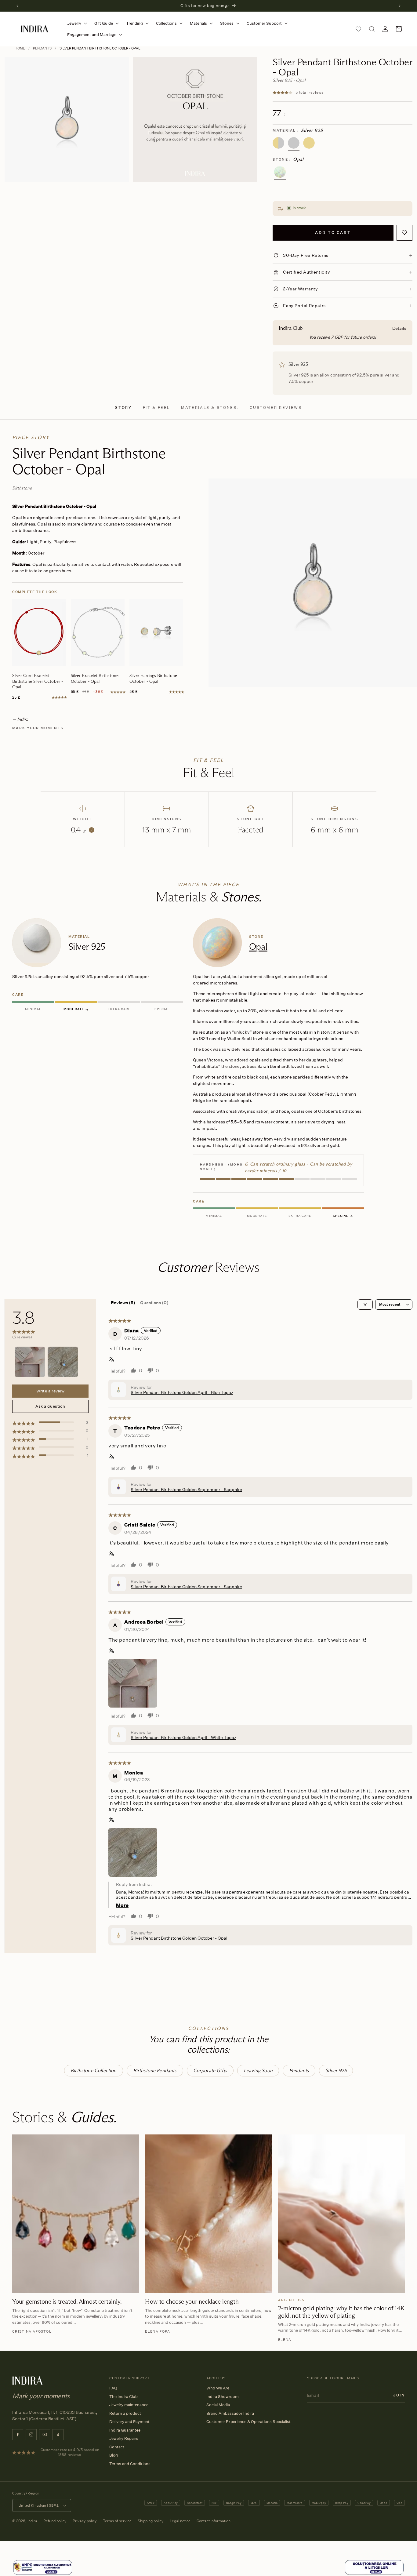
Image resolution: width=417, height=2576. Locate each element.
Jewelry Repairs (124, 2438)
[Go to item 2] (63, 1362)
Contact (117, 2447)
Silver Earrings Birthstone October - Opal (153, 678)
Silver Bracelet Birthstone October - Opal (95, 678)
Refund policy (55, 2521)
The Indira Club (123, 2396)
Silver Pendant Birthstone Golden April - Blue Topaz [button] (182, 1392)
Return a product (125, 2413)
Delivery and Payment (129, 2421)
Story (123, 408)
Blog (114, 2455)
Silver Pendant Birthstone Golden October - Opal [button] (179, 1938)
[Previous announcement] (17, 6)
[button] (76, 23)
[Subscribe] (399, 2395)
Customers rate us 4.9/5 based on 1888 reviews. (70, 2452)
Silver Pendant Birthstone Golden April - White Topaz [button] (183, 1737)
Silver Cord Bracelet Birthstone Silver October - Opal (38, 681)
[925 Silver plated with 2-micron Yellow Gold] (278, 143)
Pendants (42, 48)
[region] (209, 1069)
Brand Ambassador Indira (230, 2413)
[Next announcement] (400, 6)
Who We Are (218, 2388)
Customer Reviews (276, 408)
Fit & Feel (156, 408)
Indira (32, 2521)
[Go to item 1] (30, 1362)
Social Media (218, 2405)
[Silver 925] (294, 143)
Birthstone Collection (93, 2070)
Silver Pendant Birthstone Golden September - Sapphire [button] (186, 1489)
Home (20, 48)
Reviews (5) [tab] (123, 1303)
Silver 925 (336, 2070)
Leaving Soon (258, 2070)
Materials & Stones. (210, 408)
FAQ (113, 2388)
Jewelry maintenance (129, 2405)
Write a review (50, 1391)
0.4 (82, 830)
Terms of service (117, 2521)
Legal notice (180, 2521)
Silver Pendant (27, 506)
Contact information (214, 2521)
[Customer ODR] (374, 2568)
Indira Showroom (223, 2396)
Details (399, 328)
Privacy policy (85, 2521)
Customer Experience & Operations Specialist (248, 2421)
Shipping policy (151, 2521)
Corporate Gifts (210, 2070)
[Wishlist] (358, 29)
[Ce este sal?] (43, 2568)
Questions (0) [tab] (154, 1303)
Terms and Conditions (130, 2464)
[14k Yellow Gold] (309, 143)
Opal (258, 946)
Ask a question (50, 1406)
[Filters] (365, 1304)
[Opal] (280, 172)
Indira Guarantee (125, 2430)
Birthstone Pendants (155, 2070)
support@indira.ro (375, 1897)
